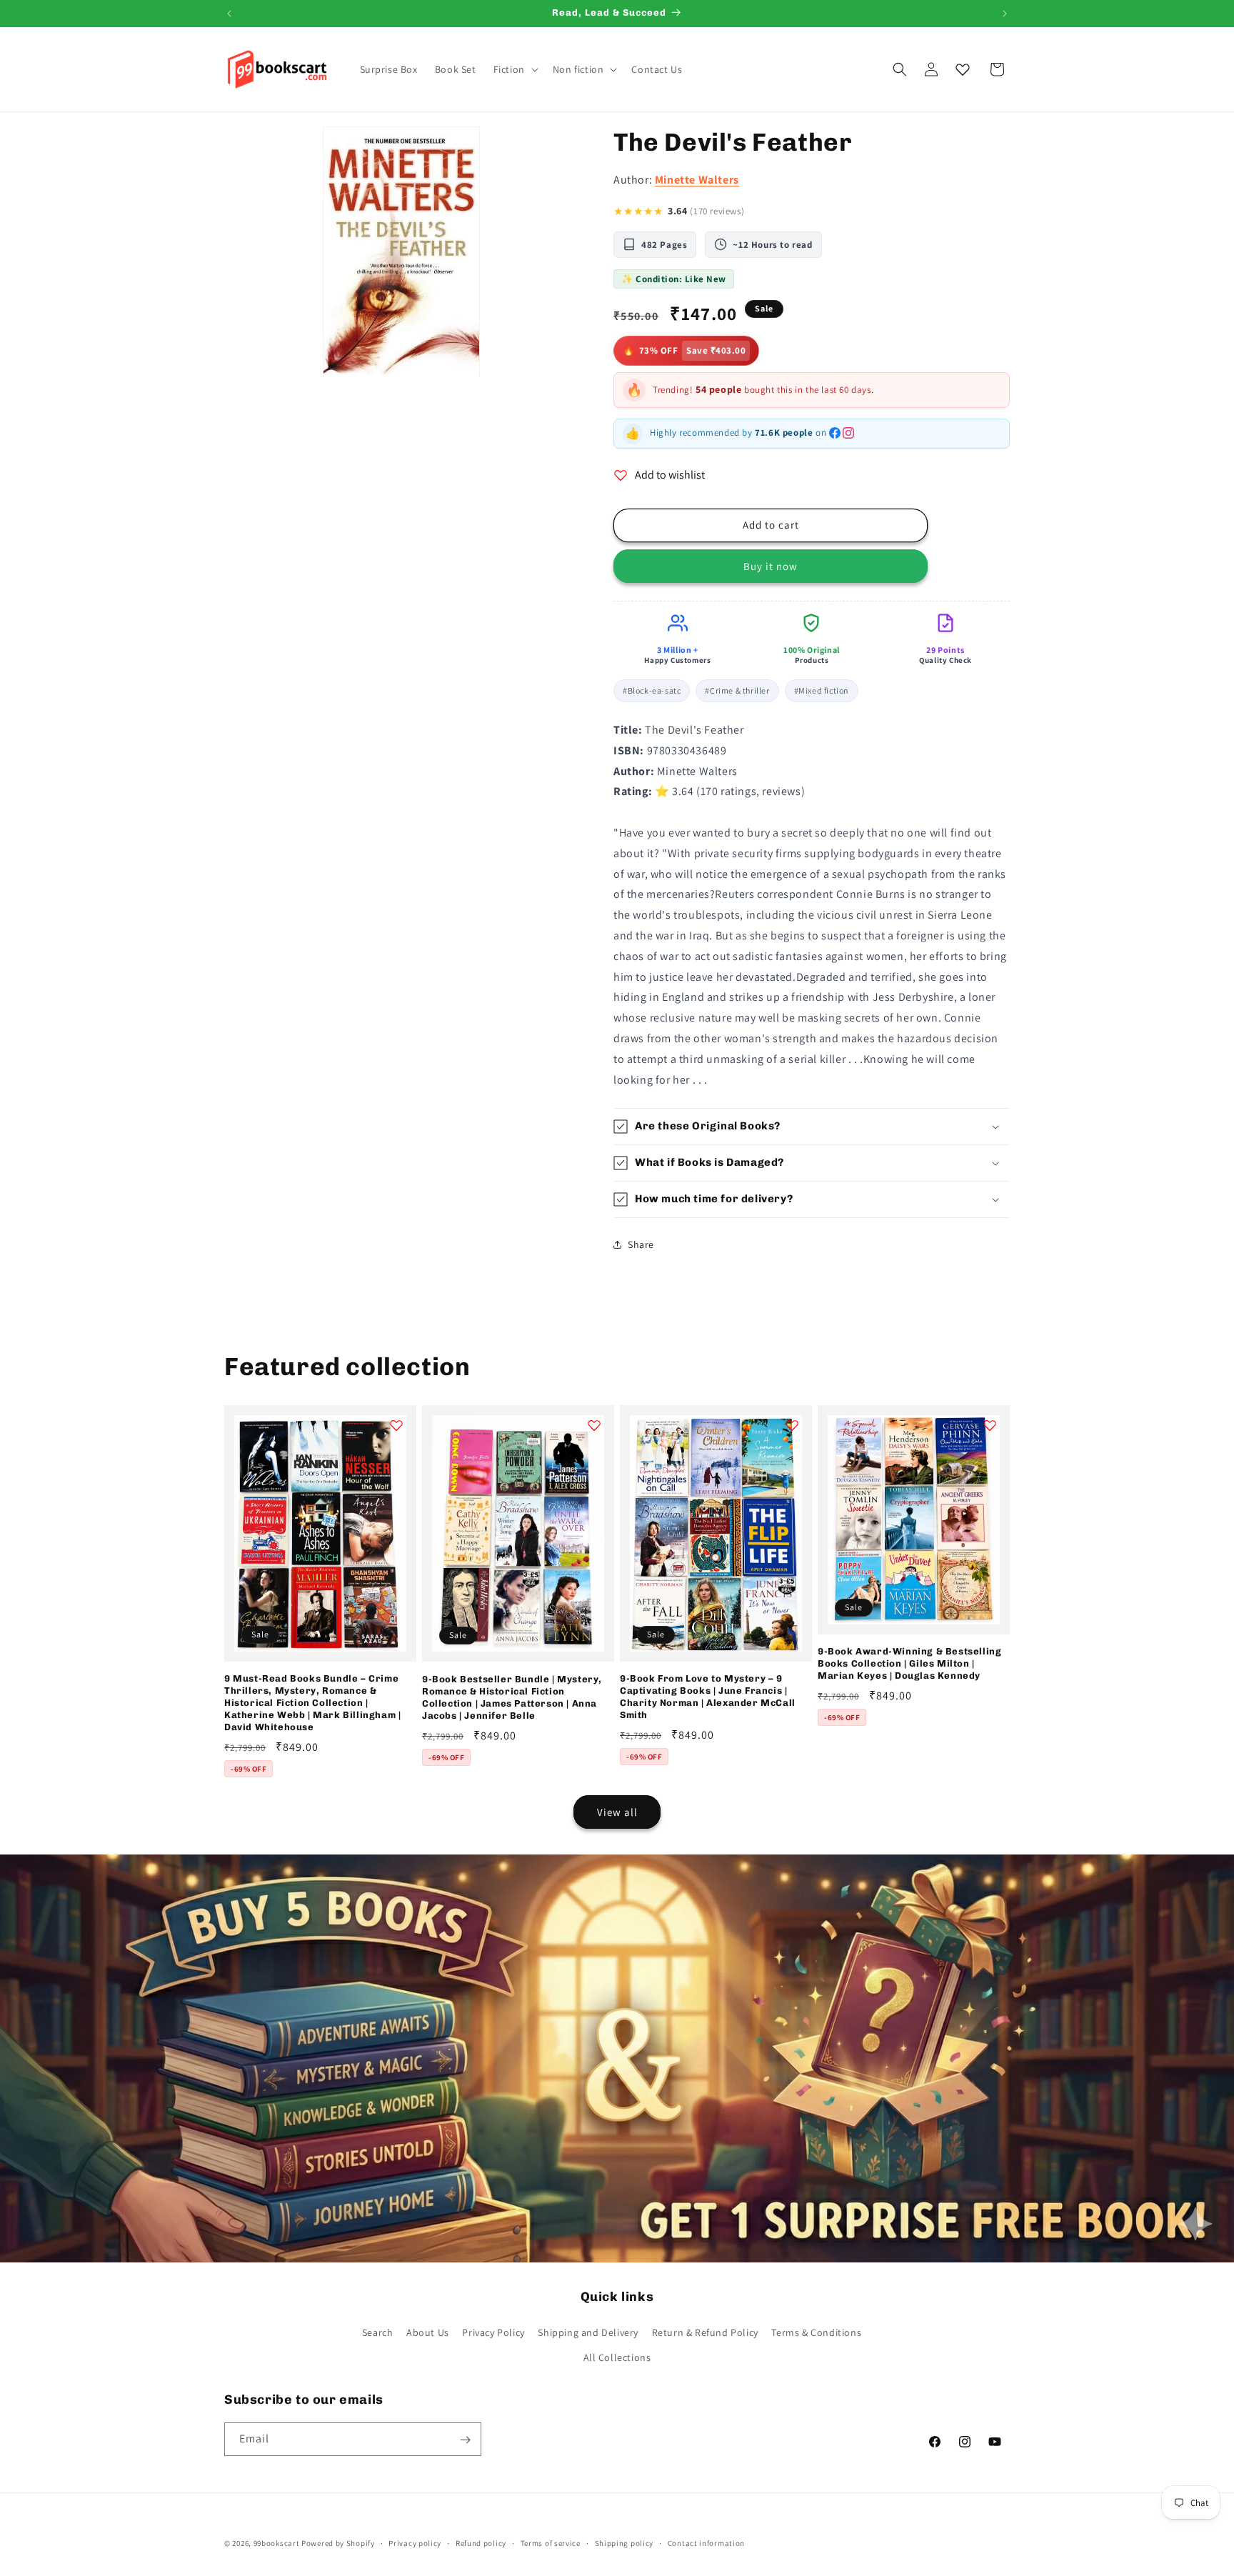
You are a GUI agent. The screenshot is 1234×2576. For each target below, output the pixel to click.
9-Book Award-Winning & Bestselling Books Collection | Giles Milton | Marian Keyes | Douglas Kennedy (909, 1663)
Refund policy (481, 2542)
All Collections (617, 2357)
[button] (515, 69)
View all (617, 1812)
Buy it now (771, 566)
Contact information (706, 2542)
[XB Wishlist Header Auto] (963, 69)
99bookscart (277, 2543)
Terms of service (551, 2542)
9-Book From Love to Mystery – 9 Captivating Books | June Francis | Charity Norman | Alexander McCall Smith (708, 1697)
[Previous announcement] (229, 14)
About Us (428, 2332)
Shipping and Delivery (588, 2332)
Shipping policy (624, 2542)
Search (378, 2332)
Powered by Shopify (338, 2543)
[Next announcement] (1005, 14)
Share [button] (641, 1244)
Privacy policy (415, 2542)
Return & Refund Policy (705, 2332)
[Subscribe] (465, 2440)
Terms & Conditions (816, 2332)
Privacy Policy (493, 2332)
